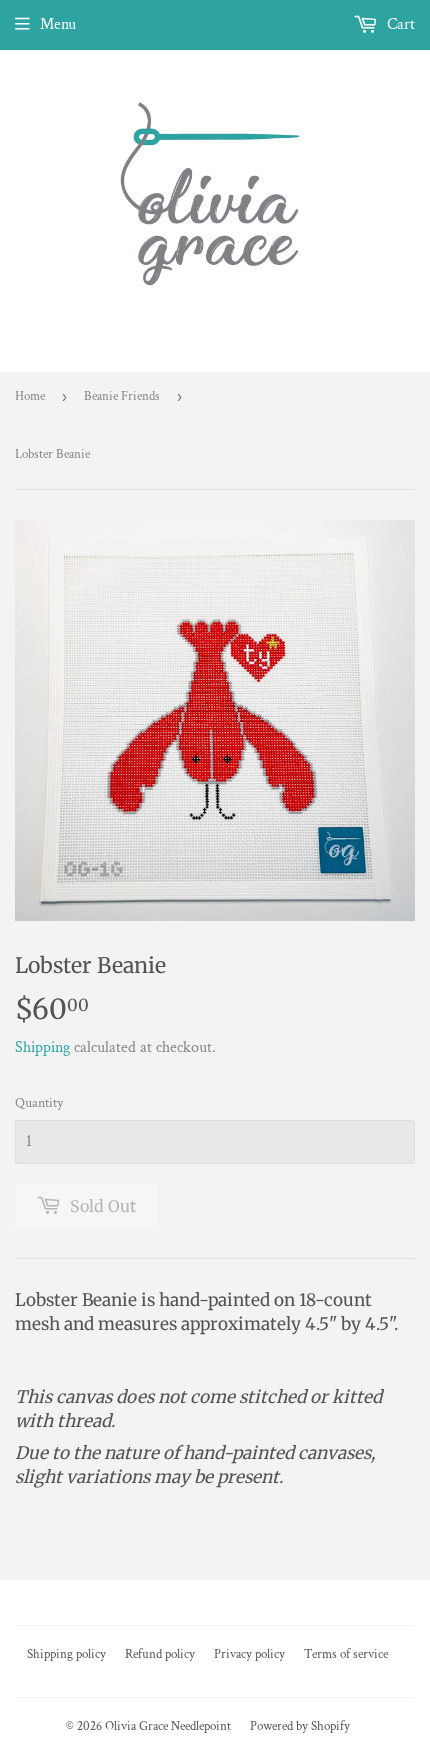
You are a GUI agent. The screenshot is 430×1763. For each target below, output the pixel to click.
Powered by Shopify (300, 1726)
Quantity (39, 1103)
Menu (58, 24)
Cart (399, 24)
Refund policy (160, 1654)
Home (30, 396)
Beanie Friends (122, 396)
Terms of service (346, 1654)
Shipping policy (66, 1654)
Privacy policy (249, 1654)
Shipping (42, 1047)
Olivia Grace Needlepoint (168, 1726)
